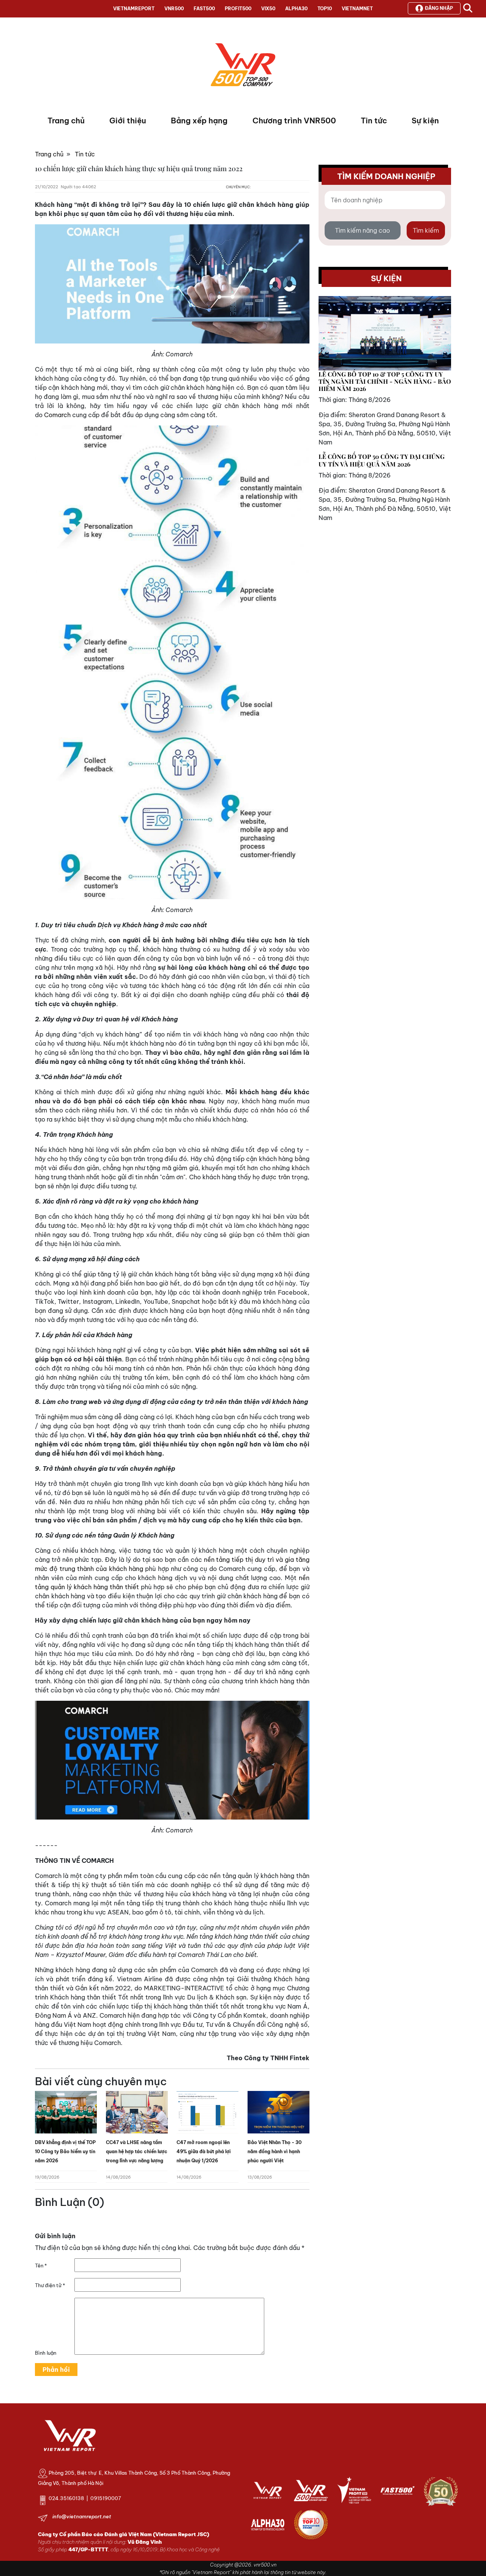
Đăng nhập (439, 8)
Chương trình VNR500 (294, 121)
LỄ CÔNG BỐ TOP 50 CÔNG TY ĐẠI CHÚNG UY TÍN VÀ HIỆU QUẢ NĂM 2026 (382, 460)
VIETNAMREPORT (134, 9)
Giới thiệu (128, 121)
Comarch (57, 415)
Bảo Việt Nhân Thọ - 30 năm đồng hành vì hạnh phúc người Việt (275, 2151)
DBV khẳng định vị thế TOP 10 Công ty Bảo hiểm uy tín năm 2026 (65, 2151)
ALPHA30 (296, 9)
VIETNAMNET (357, 9)
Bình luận (46, 2353)
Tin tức (374, 121)
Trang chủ (66, 121)
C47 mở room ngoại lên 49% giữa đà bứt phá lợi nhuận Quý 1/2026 (204, 2151)
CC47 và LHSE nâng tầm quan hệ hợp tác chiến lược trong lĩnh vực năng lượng (137, 2151)
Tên (41, 2266)
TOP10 (325, 9)
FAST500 (204, 9)
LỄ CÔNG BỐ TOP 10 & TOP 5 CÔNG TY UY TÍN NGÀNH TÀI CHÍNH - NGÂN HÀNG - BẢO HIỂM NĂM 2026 (385, 381)
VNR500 (174, 9)
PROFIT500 (238, 9)
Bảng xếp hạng (199, 121)
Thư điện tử (50, 2285)
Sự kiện (425, 121)
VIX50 (268, 9)
